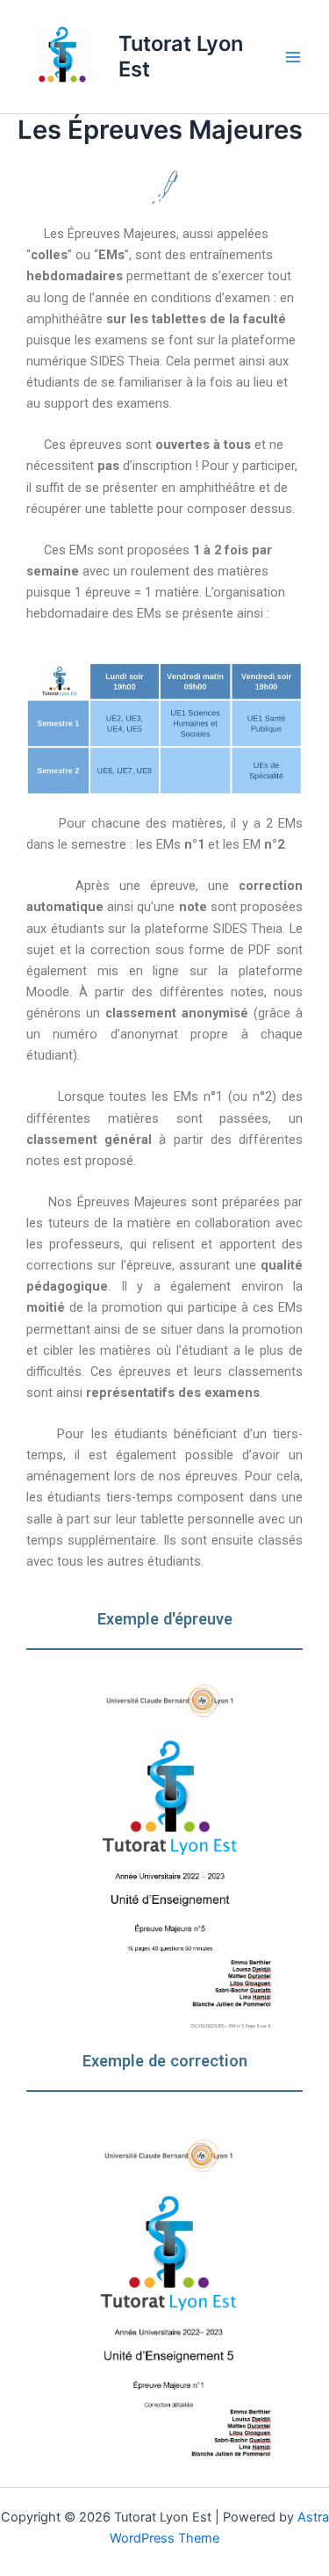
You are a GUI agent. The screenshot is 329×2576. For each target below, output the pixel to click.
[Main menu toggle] (293, 57)
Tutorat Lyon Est (181, 56)
